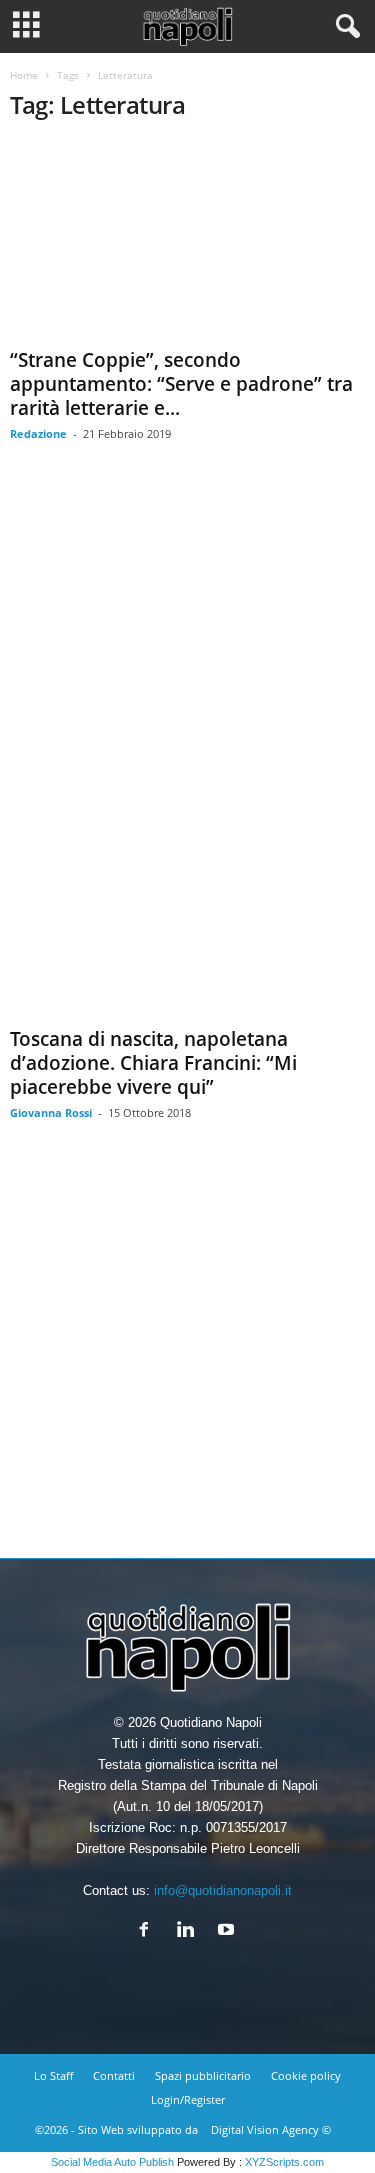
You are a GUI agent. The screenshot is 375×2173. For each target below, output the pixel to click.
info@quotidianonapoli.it (223, 1890)
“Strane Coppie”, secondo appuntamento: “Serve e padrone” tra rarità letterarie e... (181, 384)
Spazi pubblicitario (203, 2075)
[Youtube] (228, 1931)
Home (24, 75)
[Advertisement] (187, 1354)
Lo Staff (53, 2075)
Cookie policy (306, 2075)
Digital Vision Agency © (271, 2129)
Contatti (114, 2075)
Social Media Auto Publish (112, 2162)
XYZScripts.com (284, 2162)
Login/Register (188, 2099)
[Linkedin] (189, 1931)
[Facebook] (148, 1931)
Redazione (38, 433)
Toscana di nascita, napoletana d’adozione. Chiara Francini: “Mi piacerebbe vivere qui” (153, 1063)
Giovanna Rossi (51, 1112)
